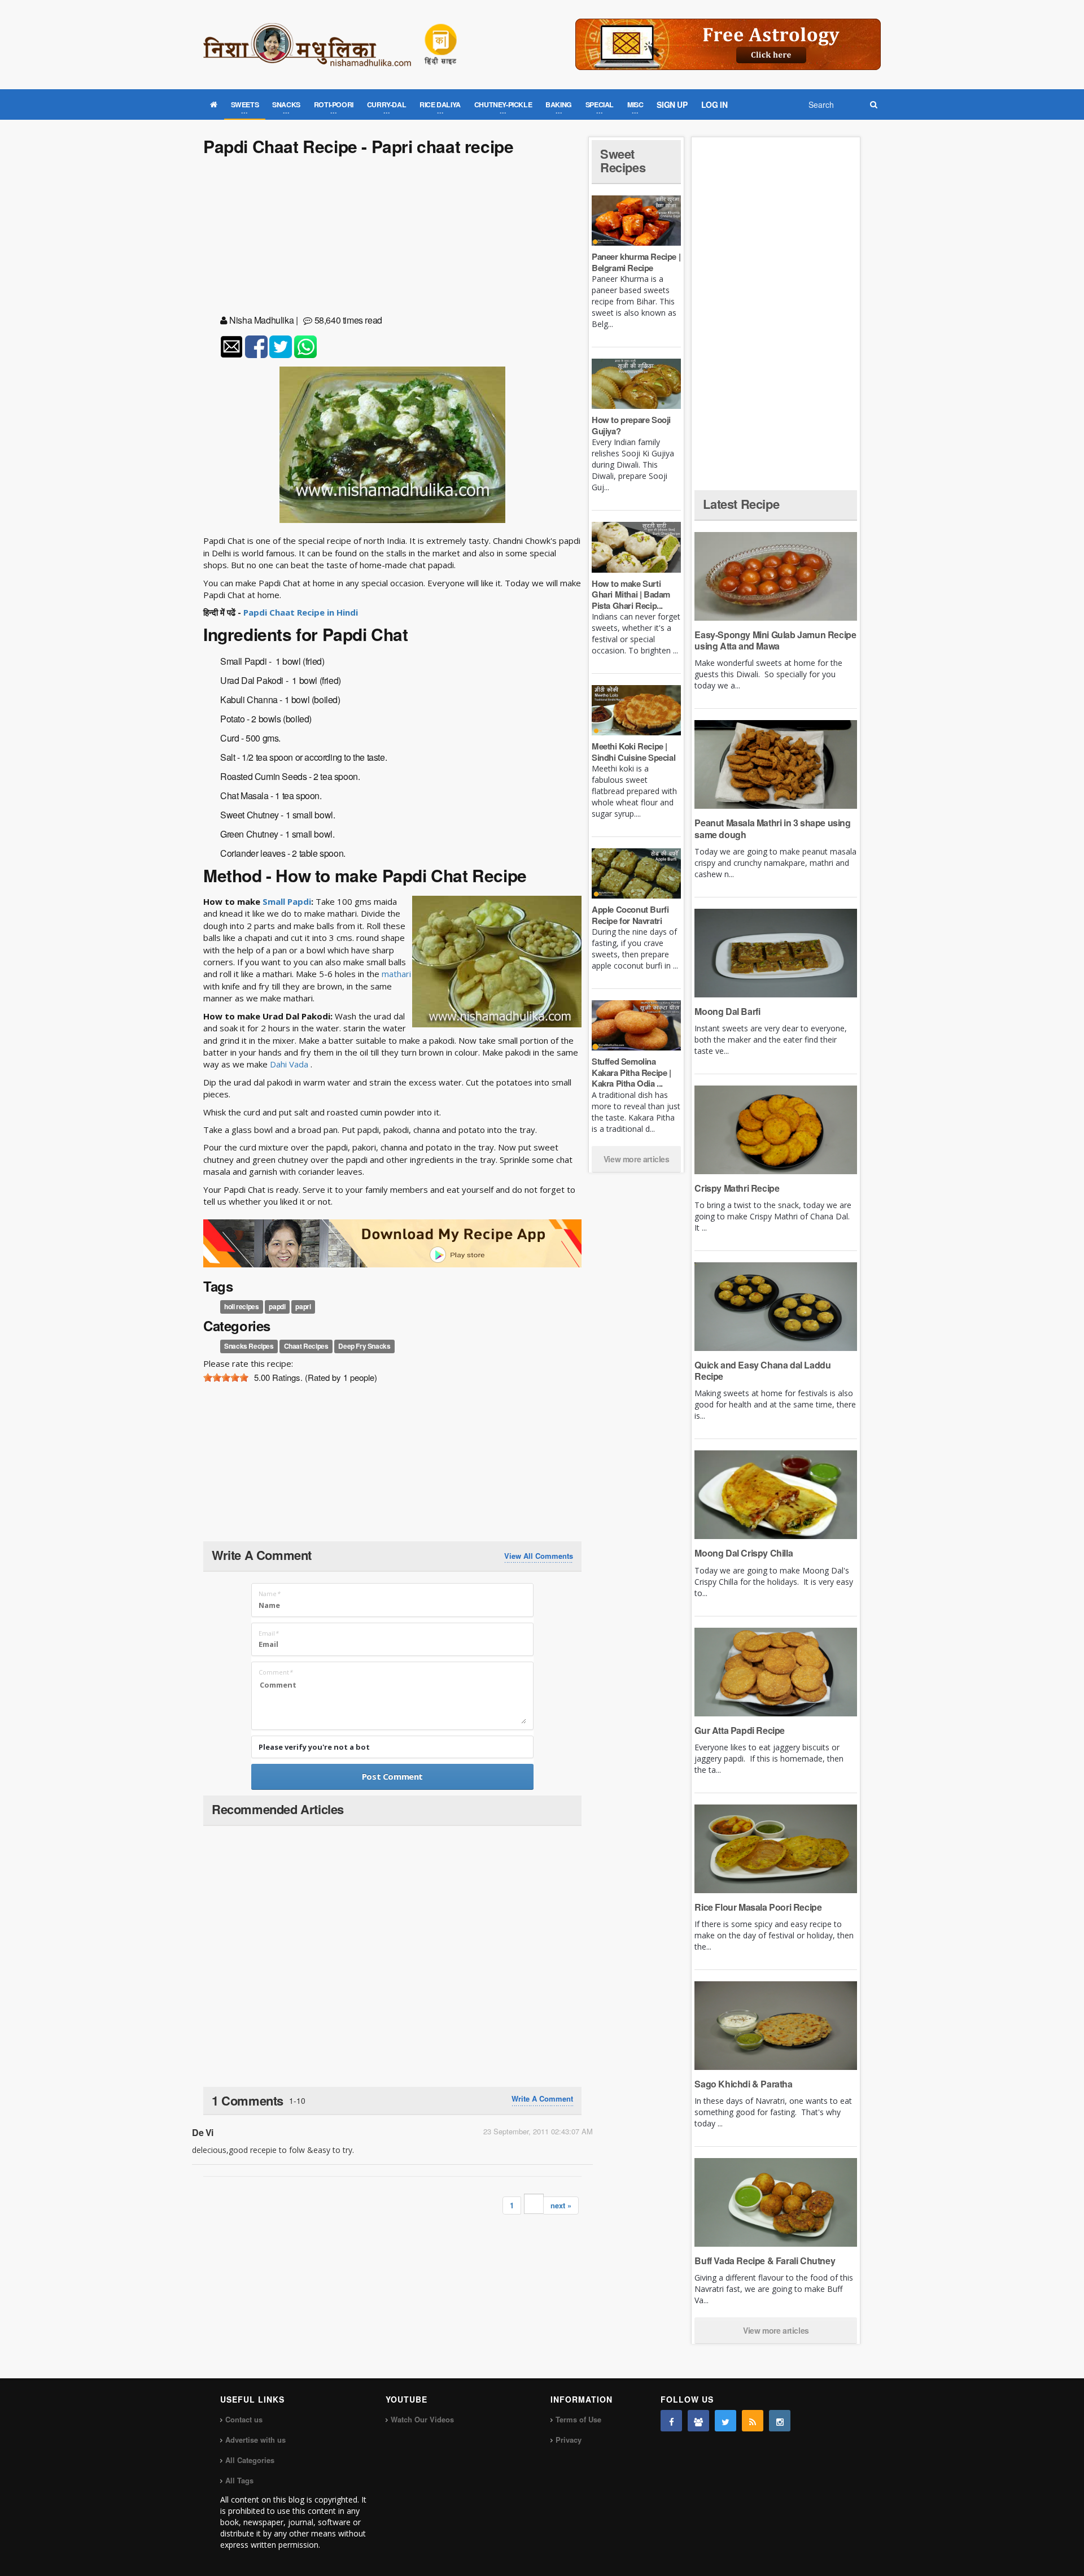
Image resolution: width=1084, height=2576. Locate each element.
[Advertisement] (392, 237)
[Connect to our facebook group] (698, 2421)
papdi (277, 1306)
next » (561, 2205)
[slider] (226, 1378)
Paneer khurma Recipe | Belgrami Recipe (636, 262)
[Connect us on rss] (753, 2421)
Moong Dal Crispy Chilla (744, 1553)
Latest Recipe (741, 504)
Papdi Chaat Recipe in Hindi (301, 612)
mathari (396, 974)
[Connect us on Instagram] (780, 2421)
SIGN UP (672, 104)
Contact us (244, 2419)
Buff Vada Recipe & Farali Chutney (765, 2261)
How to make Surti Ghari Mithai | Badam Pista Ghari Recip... (631, 594)
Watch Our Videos (422, 2419)
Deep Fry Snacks (364, 1346)
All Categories (250, 2460)
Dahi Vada (290, 1064)
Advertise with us (255, 2440)
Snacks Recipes (249, 1346)
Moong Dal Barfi (727, 1011)
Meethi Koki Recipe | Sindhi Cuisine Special (633, 752)
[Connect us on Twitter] (725, 2421)
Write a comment (542, 2099)
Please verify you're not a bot (314, 1747)
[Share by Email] (231, 347)
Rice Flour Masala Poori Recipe (758, 1907)
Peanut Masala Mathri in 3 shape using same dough (772, 828)
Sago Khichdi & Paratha (743, 2084)
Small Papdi (287, 901)
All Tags (239, 2480)
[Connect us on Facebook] (671, 2421)
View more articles (637, 1159)
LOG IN (714, 104)
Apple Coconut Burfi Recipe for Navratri (630, 915)
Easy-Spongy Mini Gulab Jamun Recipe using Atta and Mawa (775, 640)
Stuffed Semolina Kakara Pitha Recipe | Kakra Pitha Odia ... (631, 1072)
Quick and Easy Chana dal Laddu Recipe (762, 1370)
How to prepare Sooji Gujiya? (631, 425)
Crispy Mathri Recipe (737, 1188)
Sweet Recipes (623, 160)
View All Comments (539, 1556)
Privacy (569, 2440)
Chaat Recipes (306, 1346)
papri (303, 1306)
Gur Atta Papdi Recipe (740, 1730)
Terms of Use (578, 2419)
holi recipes (241, 1306)
